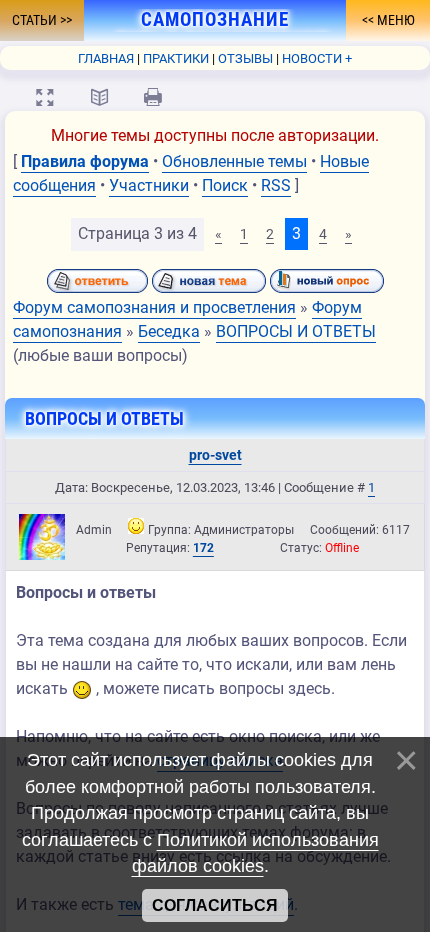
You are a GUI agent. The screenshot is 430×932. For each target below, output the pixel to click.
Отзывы (245, 58)
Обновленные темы (234, 161)
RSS (276, 185)
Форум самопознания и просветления (154, 307)
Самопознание (215, 20)
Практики (176, 58)
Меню (394, 20)
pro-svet (215, 455)
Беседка (169, 331)
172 (203, 548)
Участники (149, 185)
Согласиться (215, 905)
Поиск (225, 185)
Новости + (317, 58)
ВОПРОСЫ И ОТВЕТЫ (296, 331)
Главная (106, 58)
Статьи (36, 20)
